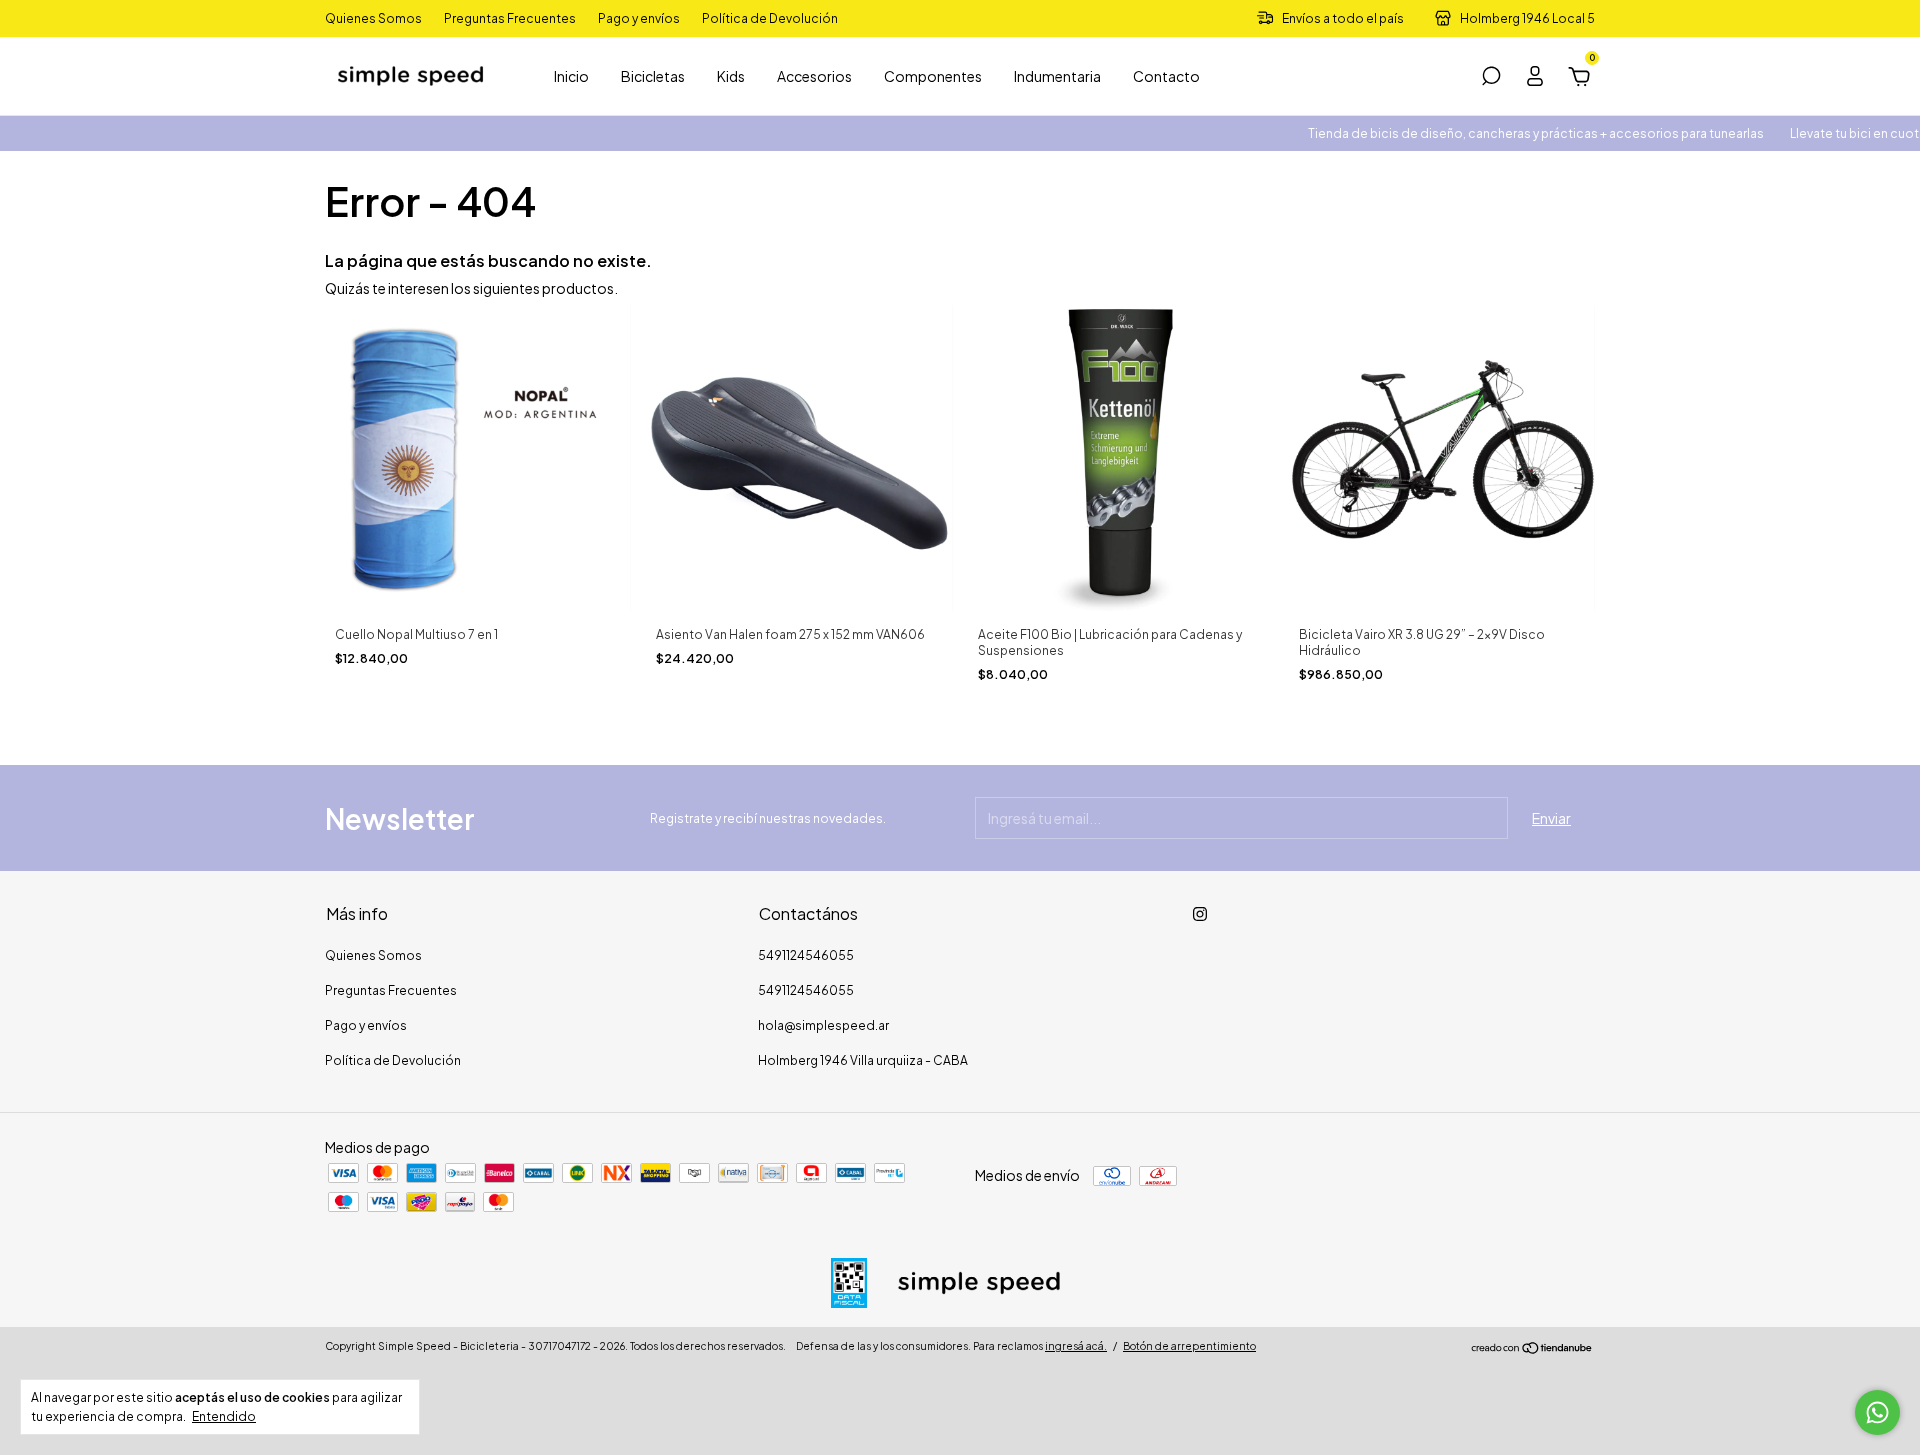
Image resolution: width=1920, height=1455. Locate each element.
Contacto (1166, 76)
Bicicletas (653, 76)
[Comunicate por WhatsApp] (1877, 1412)
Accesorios (814, 76)
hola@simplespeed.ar (823, 1025)
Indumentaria (1057, 76)
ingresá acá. (1076, 1346)
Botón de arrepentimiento (1189, 1346)
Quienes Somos (373, 18)
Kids (731, 76)
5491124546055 (806, 955)
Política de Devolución (770, 18)
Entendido (224, 1416)
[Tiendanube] (1532, 1349)
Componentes (933, 76)
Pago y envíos (639, 18)
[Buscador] (1491, 79)
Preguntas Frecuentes (510, 18)
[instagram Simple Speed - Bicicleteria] (1200, 914)
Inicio (571, 76)
